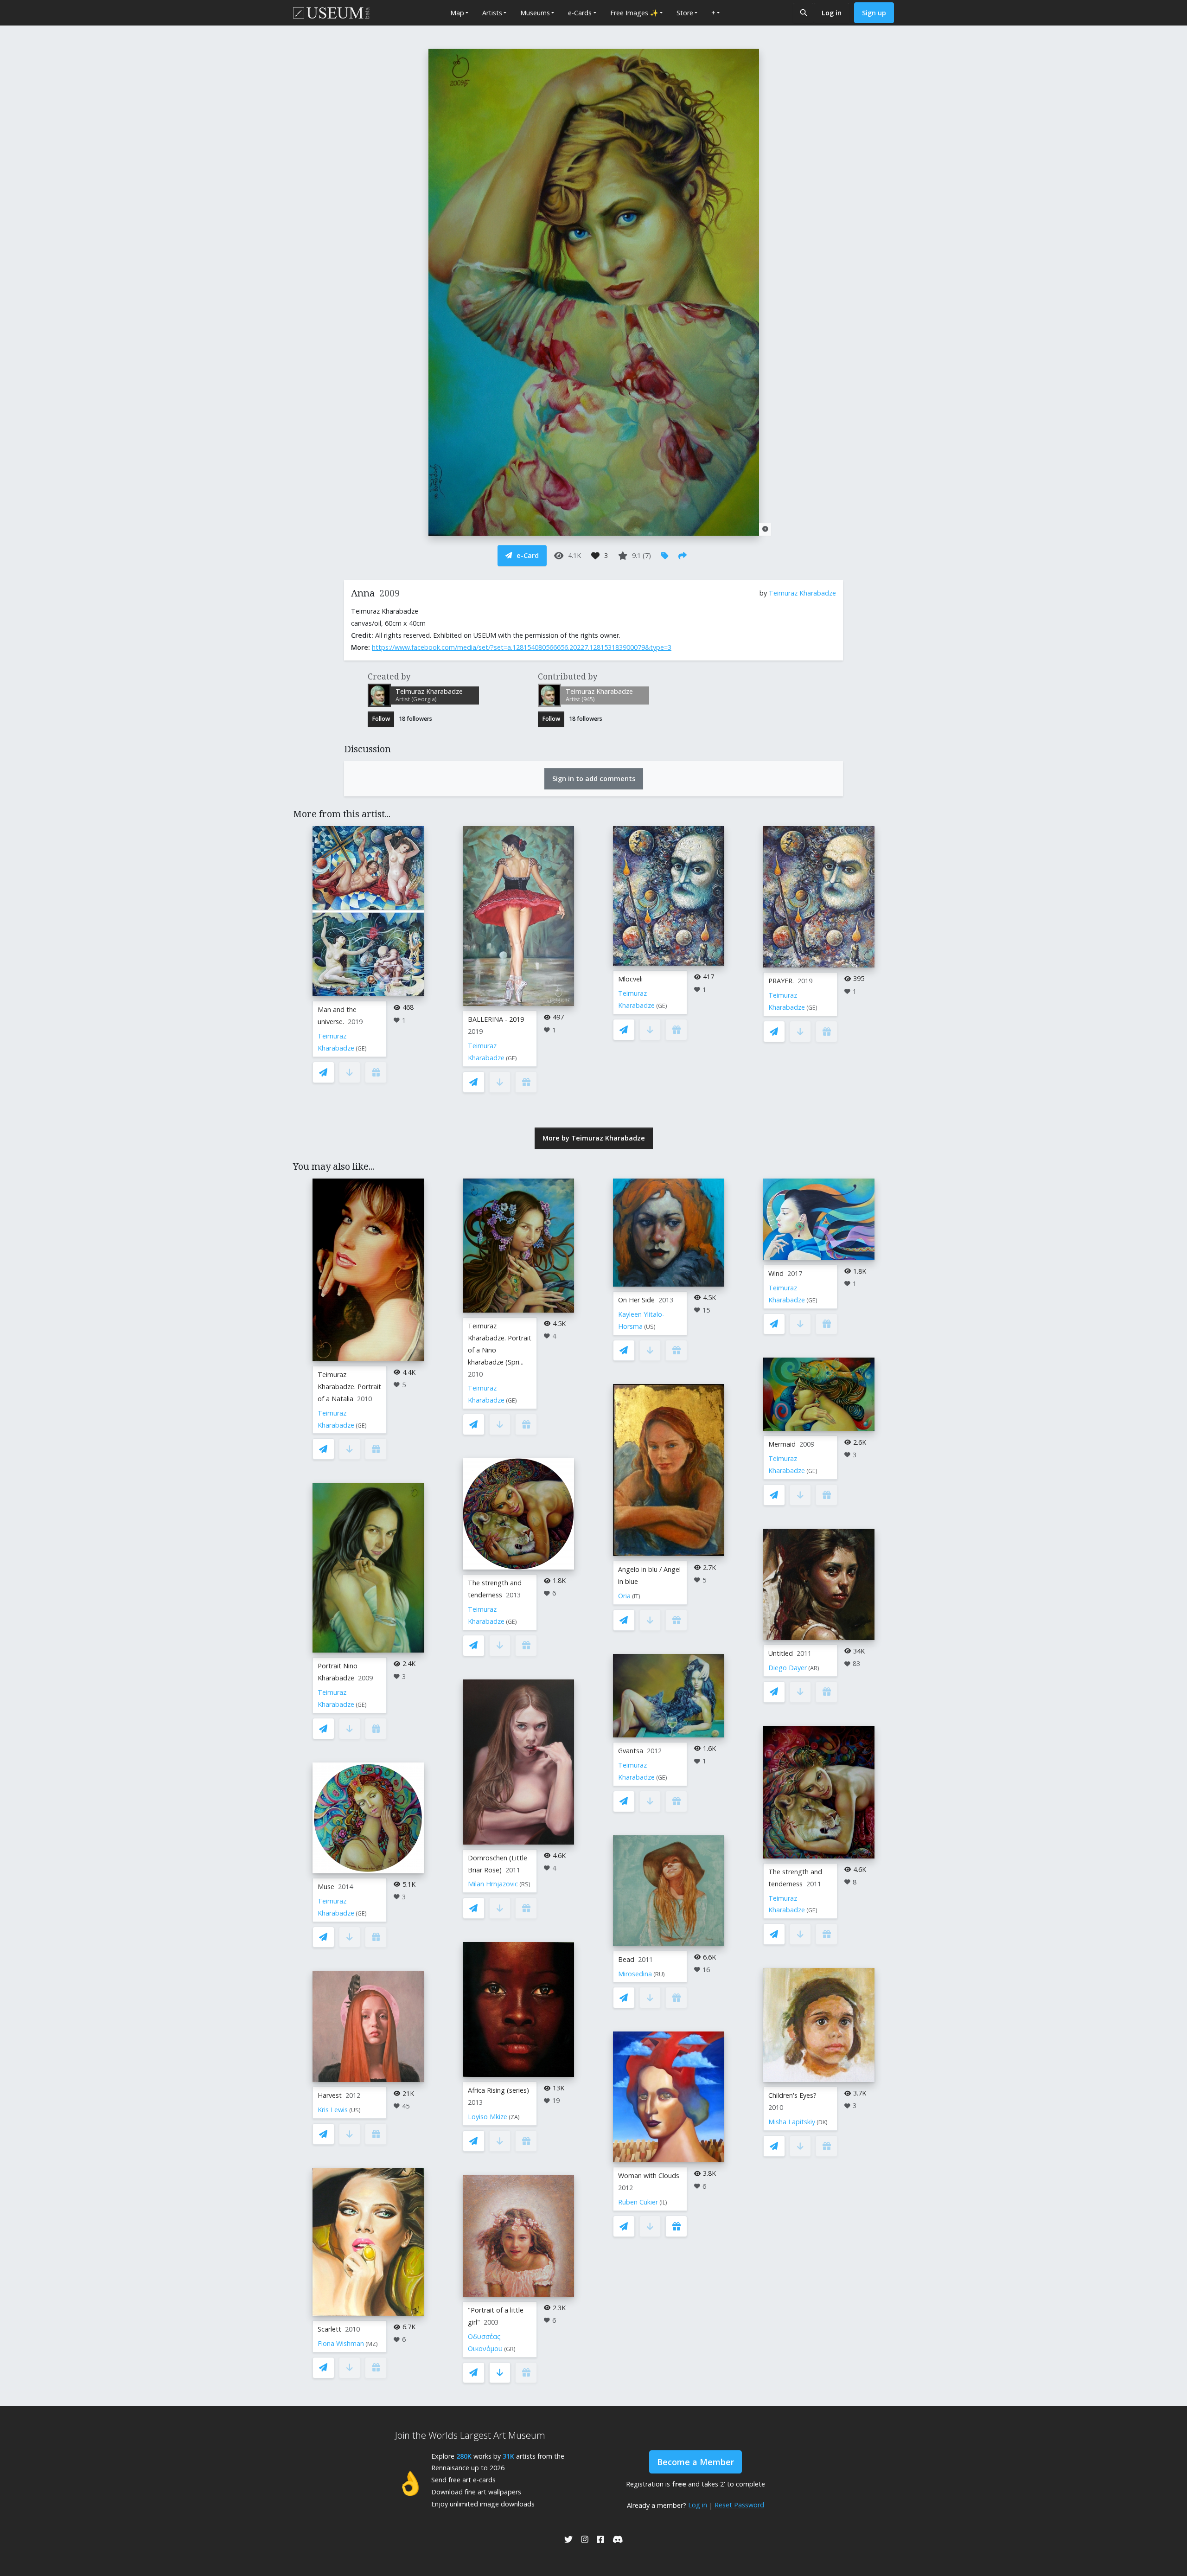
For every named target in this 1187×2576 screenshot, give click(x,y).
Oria (624, 1596)
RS (525, 1884)
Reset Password (739, 2505)
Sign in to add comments (594, 779)
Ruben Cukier (638, 2202)
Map (457, 13)
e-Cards (580, 13)
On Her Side (636, 1300)
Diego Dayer (788, 1668)
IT (636, 1596)
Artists (492, 13)
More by (594, 1138)
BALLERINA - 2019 (496, 1019)
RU (659, 1974)
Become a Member (696, 2462)
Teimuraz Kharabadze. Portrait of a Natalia (349, 1387)
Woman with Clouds (649, 2176)
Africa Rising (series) (498, 2090)
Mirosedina (635, 1974)
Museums (535, 13)
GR (510, 2349)
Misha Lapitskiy (792, 2122)
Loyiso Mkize (488, 2117)
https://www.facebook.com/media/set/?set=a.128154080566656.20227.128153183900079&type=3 (522, 647)
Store (685, 13)
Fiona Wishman (341, 2343)
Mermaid (782, 1444)
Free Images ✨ (634, 13)
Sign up (874, 13)
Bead (626, 1959)
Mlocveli (630, 979)
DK (822, 2122)
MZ (372, 2344)
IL (663, 2202)
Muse (326, 1887)
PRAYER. (781, 981)
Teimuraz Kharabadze (802, 593)
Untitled (781, 1653)
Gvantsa (631, 1751)
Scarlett (329, 2329)
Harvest (330, 2095)
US (355, 2110)
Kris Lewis (333, 2110)
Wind (776, 1273)
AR (814, 1668)
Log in (832, 13)
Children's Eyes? (792, 2095)
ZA (514, 2117)
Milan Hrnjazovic (493, 1884)
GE (361, 1048)
